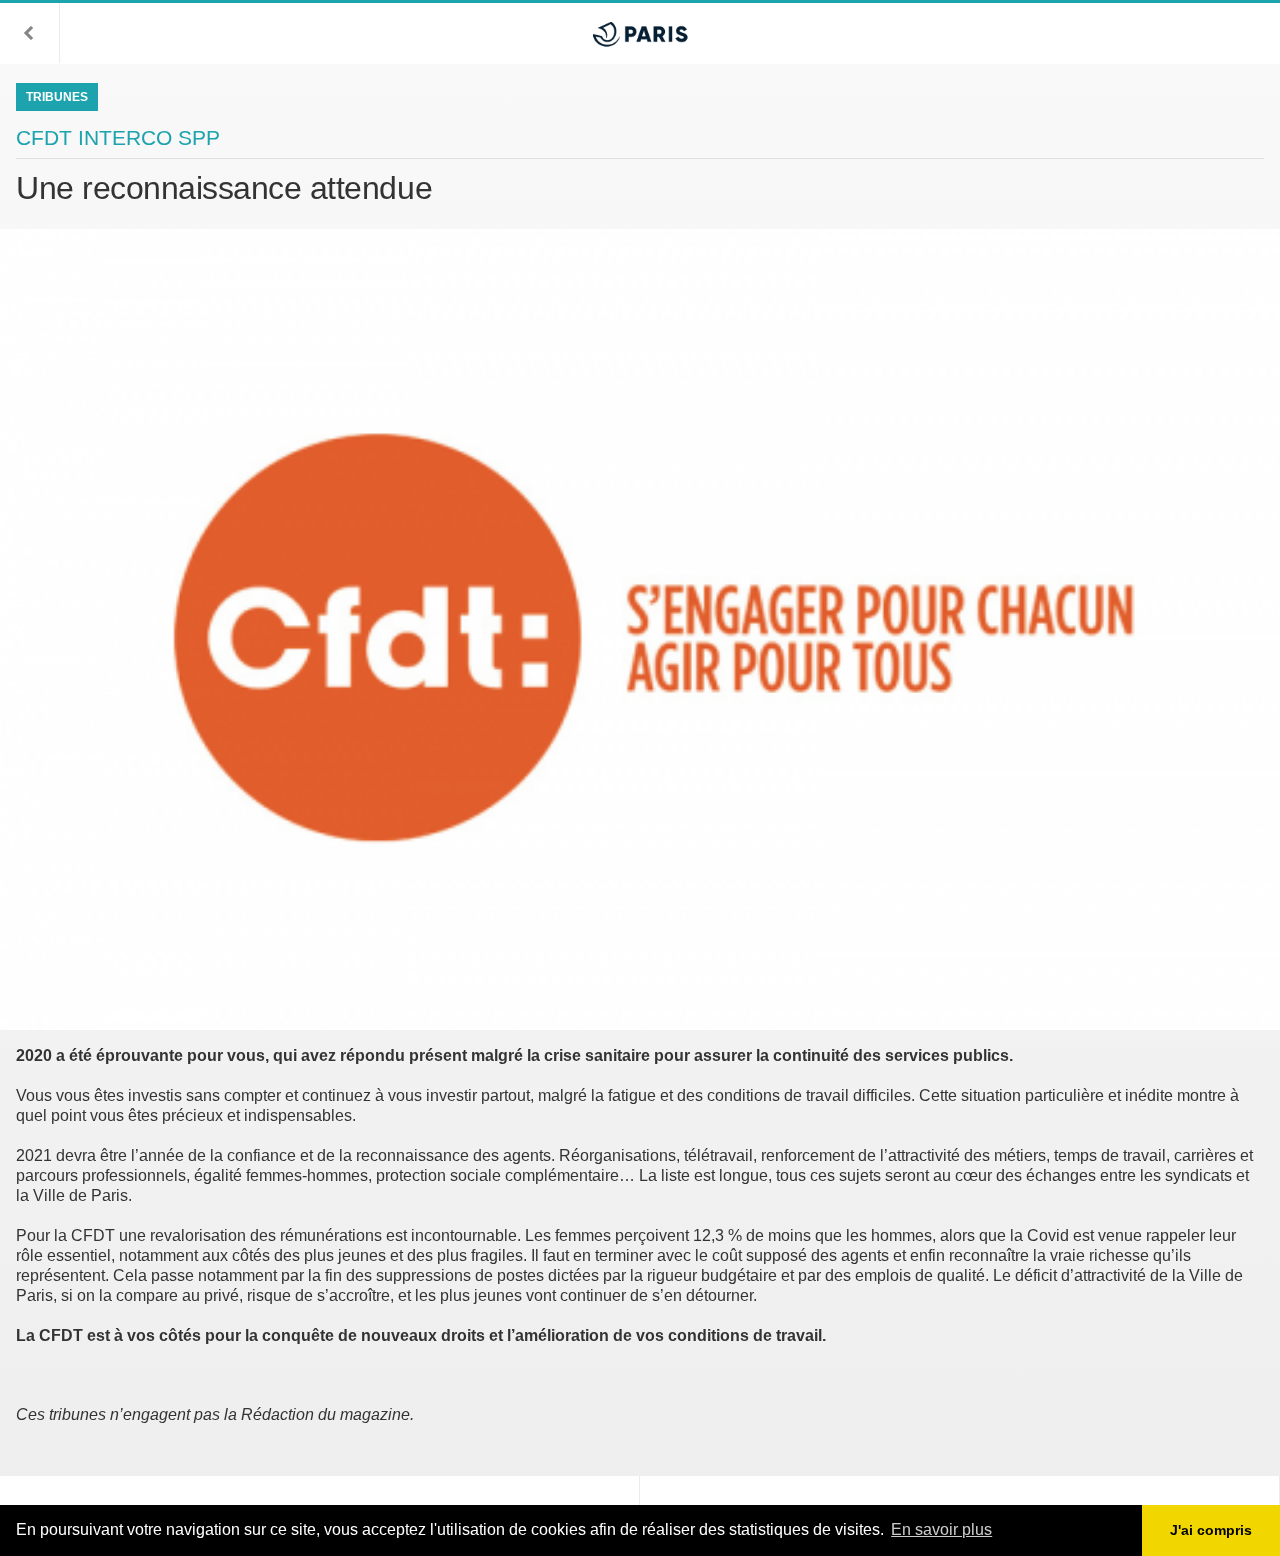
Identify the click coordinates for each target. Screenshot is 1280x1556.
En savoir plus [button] (941, 1529)
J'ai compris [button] (1211, 1530)
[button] (30, 33)
